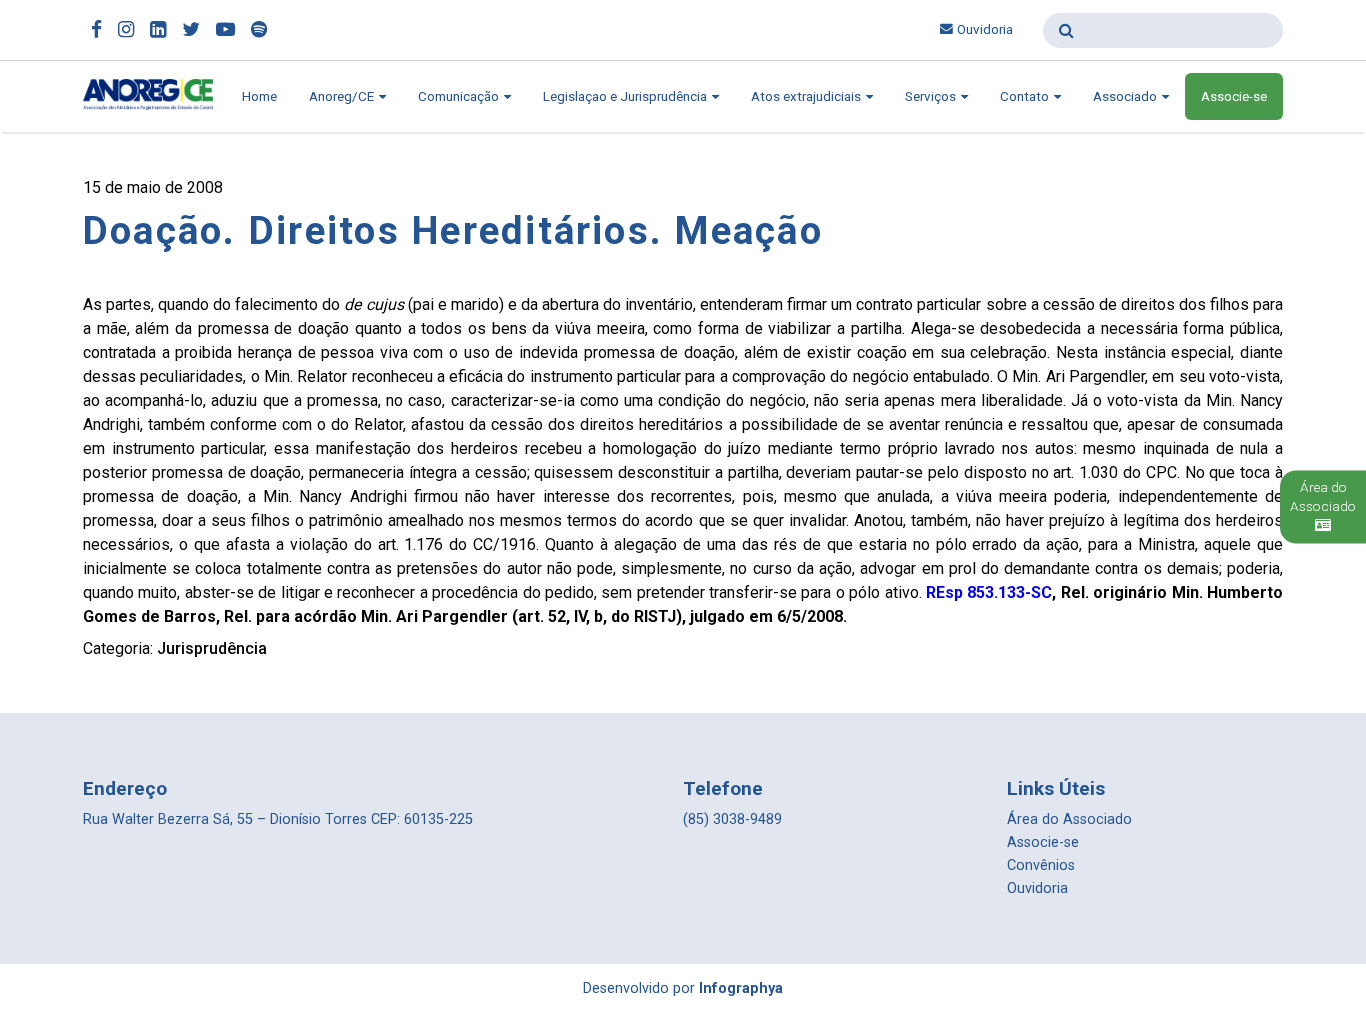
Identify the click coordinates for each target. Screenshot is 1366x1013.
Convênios (1041, 865)
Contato (1026, 96)
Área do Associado (1069, 819)
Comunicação (460, 96)
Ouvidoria (985, 29)
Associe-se (1234, 96)
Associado (1126, 96)
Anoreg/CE (343, 96)
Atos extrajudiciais (807, 96)
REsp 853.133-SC (989, 592)
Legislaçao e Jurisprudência (626, 96)
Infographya (741, 988)
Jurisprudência (212, 648)
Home (259, 96)
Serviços (932, 96)
